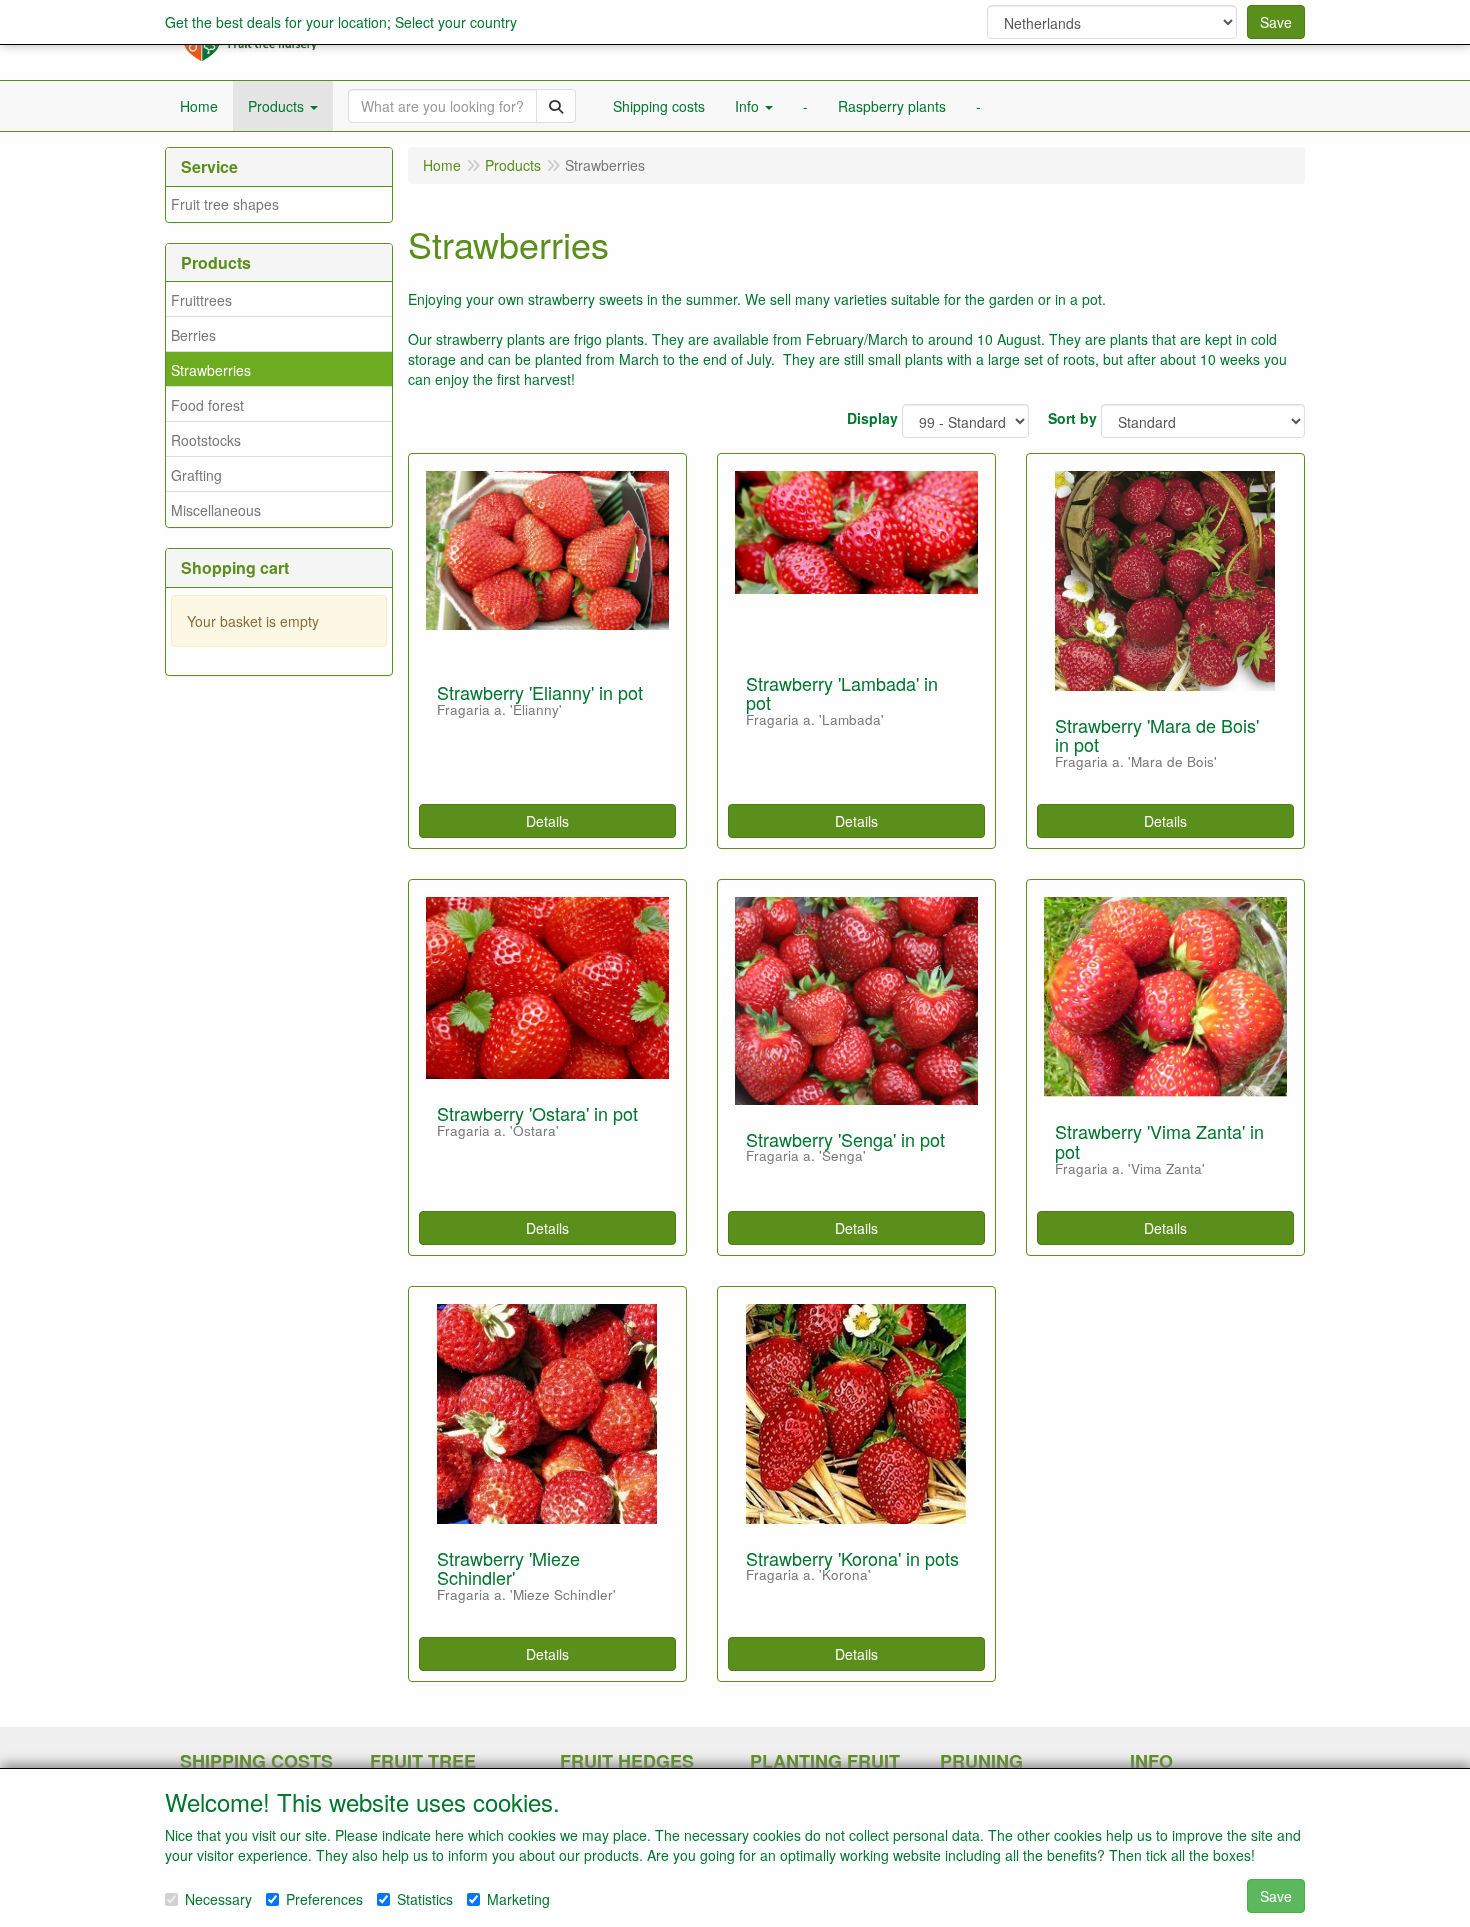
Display (872, 418)
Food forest (207, 405)
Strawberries (211, 370)
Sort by (1072, 418)
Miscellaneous (216, 510)
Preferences (324, 1899)
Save (1276, 22)
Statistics (425, 1899)
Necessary (218, 1899)
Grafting (196, 475)
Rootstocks (206, 440)
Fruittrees (201, 300)
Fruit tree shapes (225, 204)
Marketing (518, 1899)
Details (547, 821)
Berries (193, 335)
